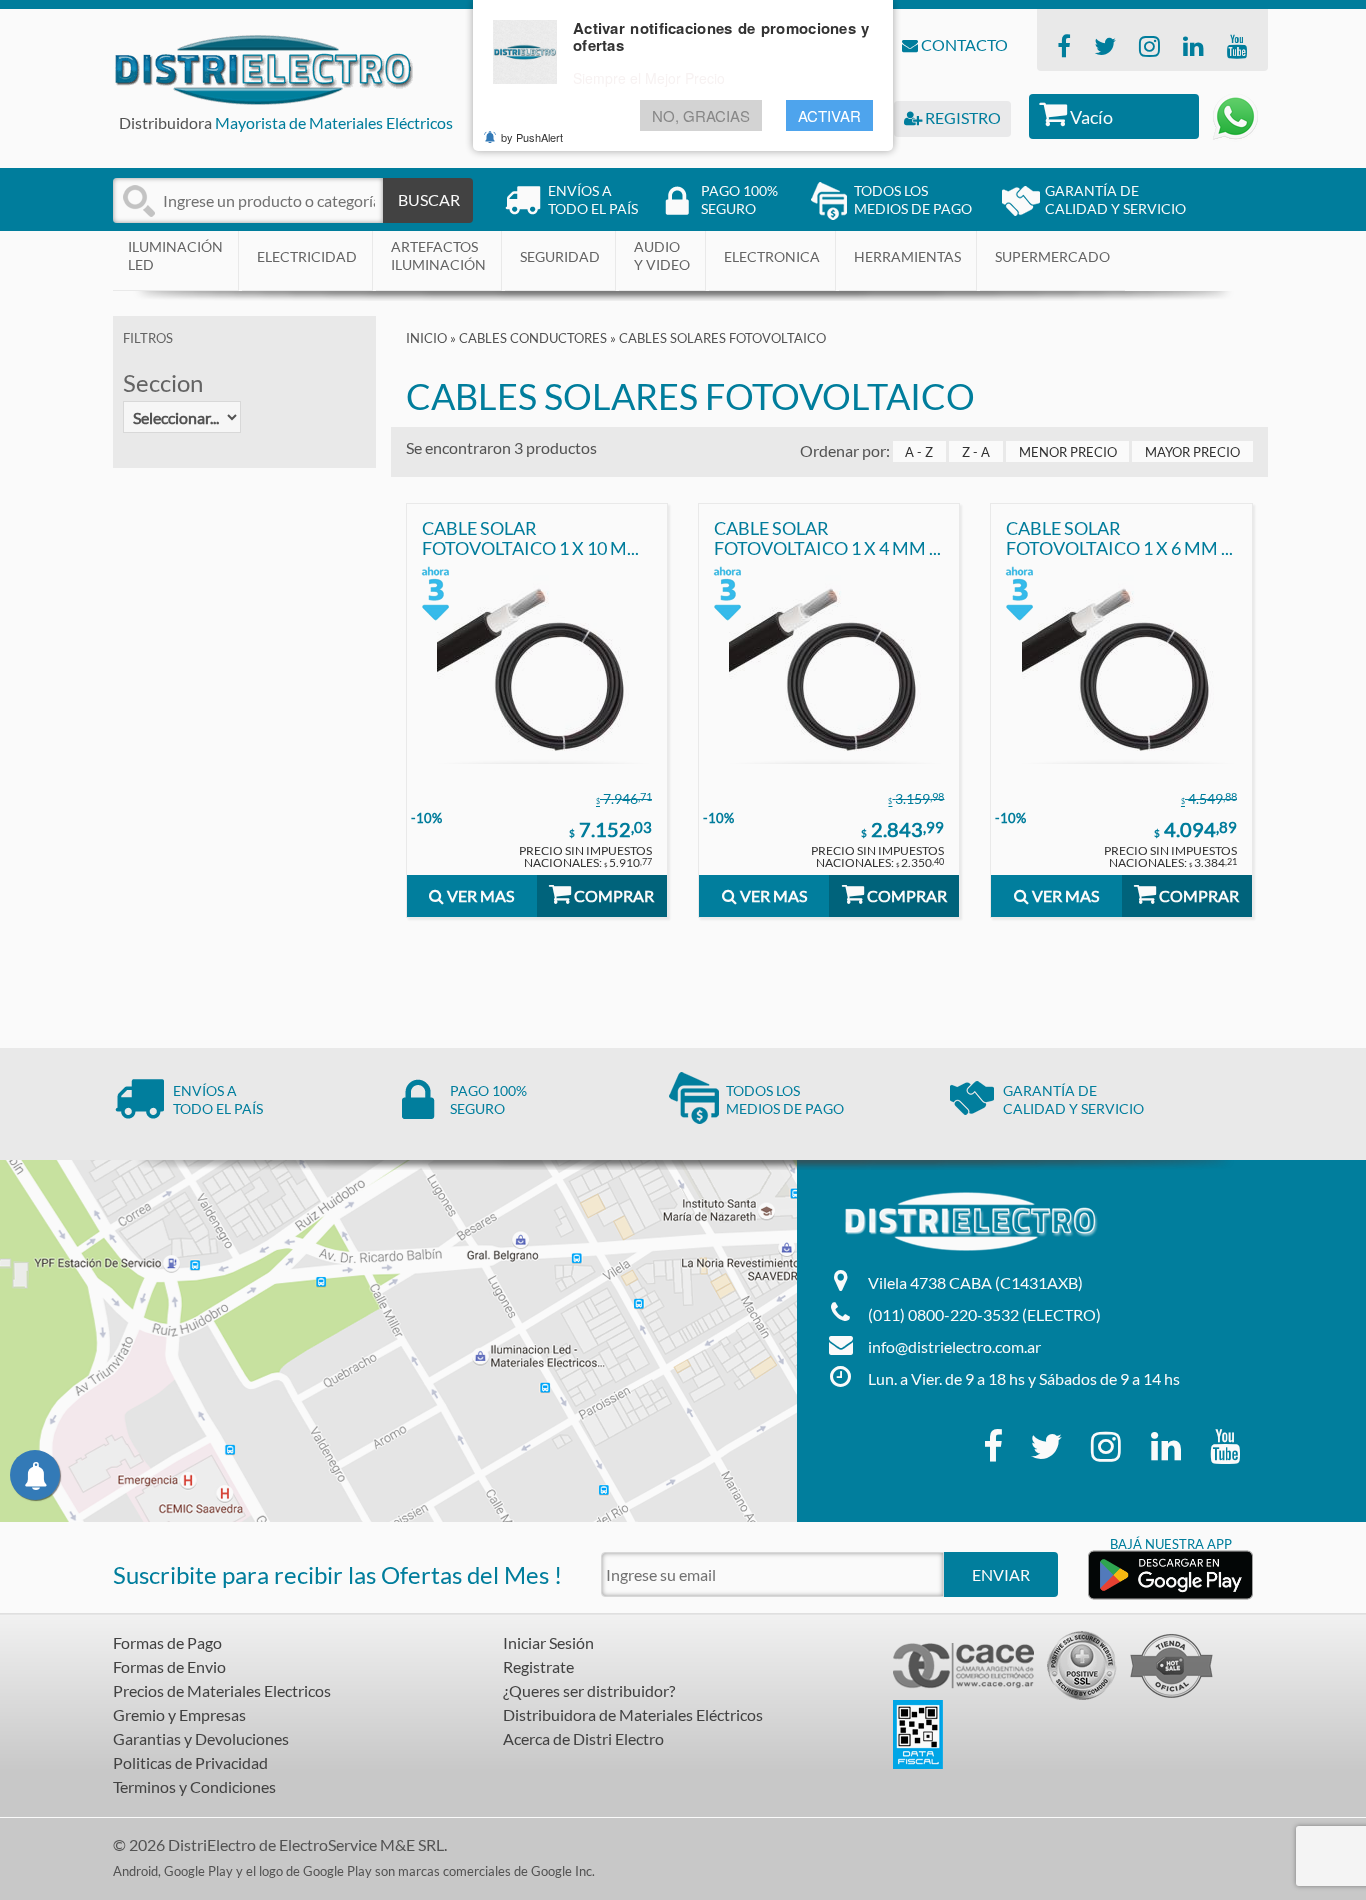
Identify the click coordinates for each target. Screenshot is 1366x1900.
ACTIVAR (829, 116)
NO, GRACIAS (701, 116)
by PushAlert (532, 138)
